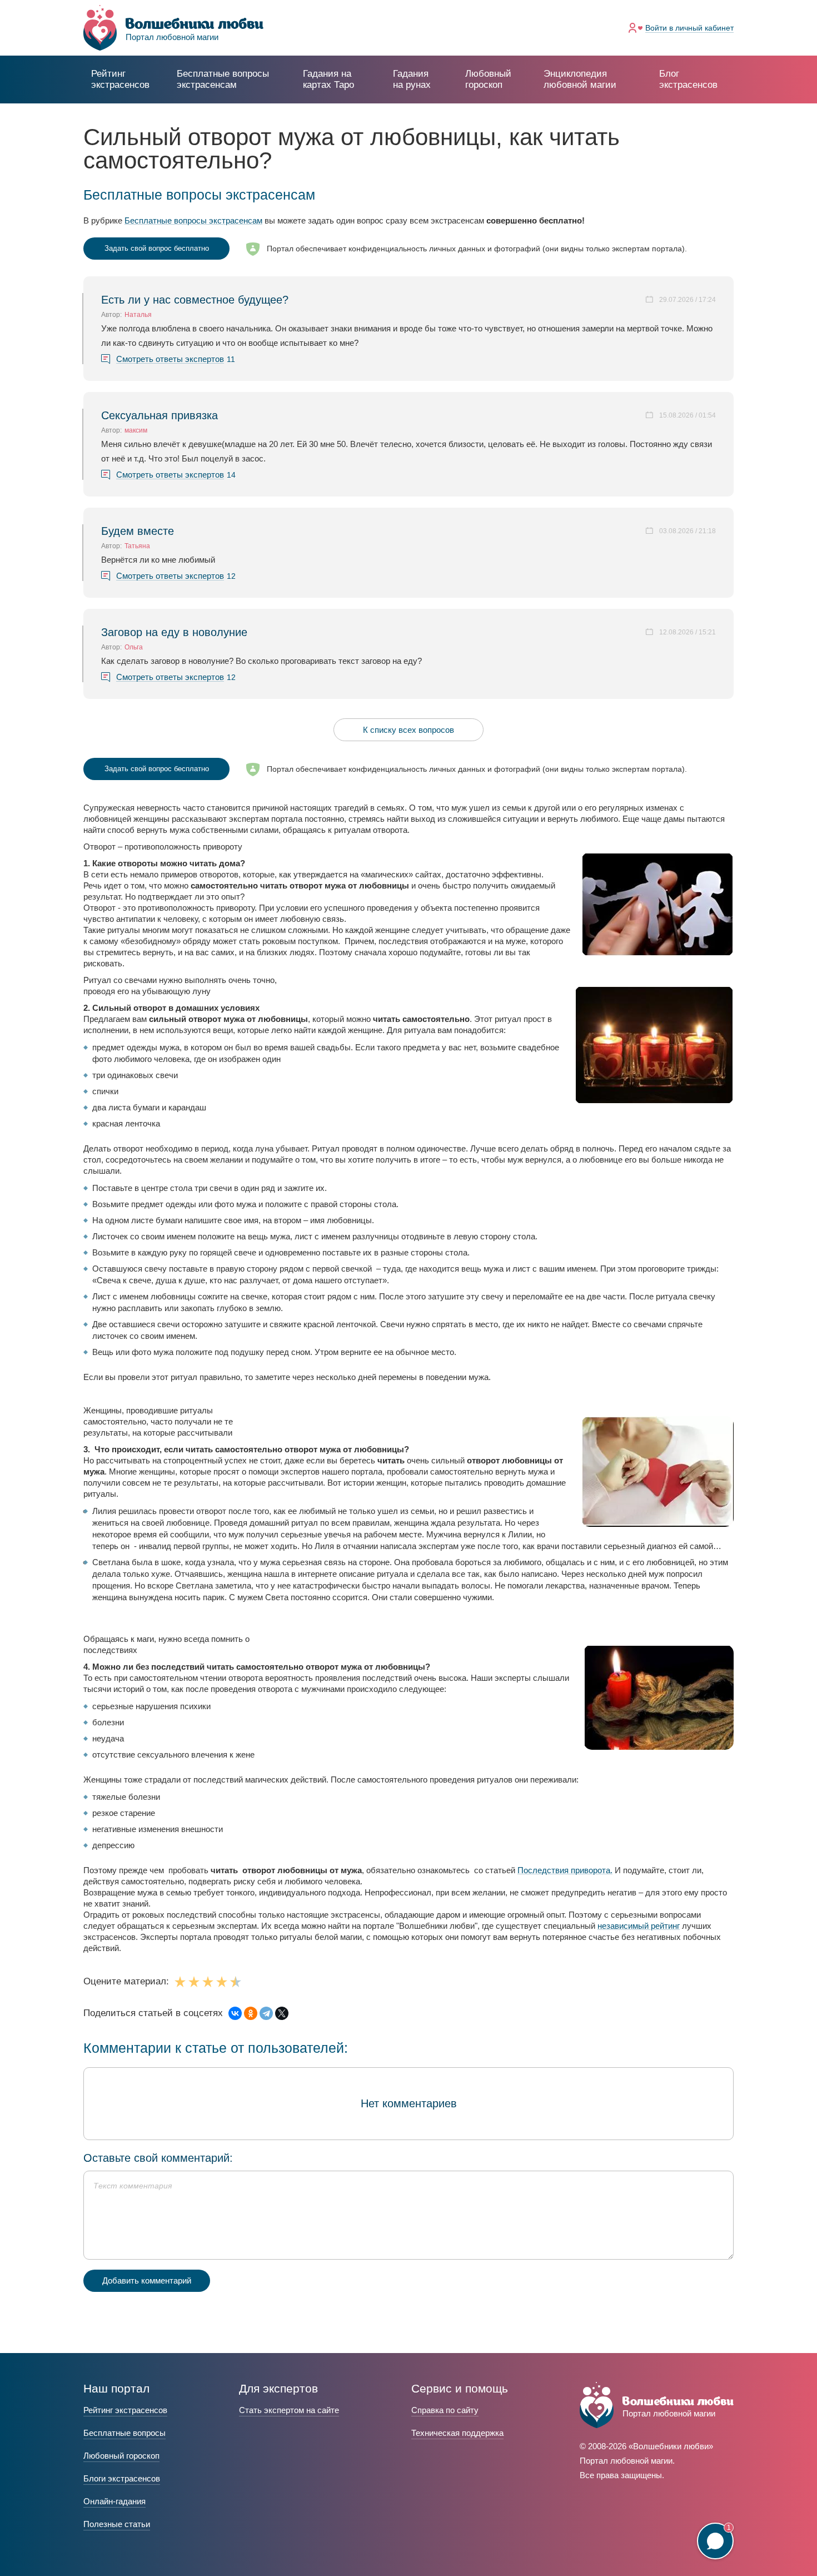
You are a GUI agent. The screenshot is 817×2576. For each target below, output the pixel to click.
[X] (282, 2013)
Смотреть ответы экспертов (170, 359)
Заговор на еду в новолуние (174, 632)
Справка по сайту (445, 2410)
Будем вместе (138, 531)
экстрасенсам (223, 79)
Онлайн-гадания (114, 2501)
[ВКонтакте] (235, 2013)
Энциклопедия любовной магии (580, 79)
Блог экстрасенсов (688, 79)
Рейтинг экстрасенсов (120, 79)
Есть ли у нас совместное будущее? (195, 300)
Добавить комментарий (147, 2280)
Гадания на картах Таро (328, 79)
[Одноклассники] (251, 2013)
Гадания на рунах (412, 79)
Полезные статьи (117, 2524)
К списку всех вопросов (409, 730)
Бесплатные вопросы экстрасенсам (193, 220)
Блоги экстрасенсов (122, 2478)
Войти (689, 28)
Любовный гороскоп (488, 79)
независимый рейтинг (639, 1926)
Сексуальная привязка (160, 415)
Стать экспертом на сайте (289, 2410)
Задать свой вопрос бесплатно (157, 248)
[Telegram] (266, 2013)
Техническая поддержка (457, 2433)
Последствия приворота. (565, 1870)
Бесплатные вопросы (124, 2433)
